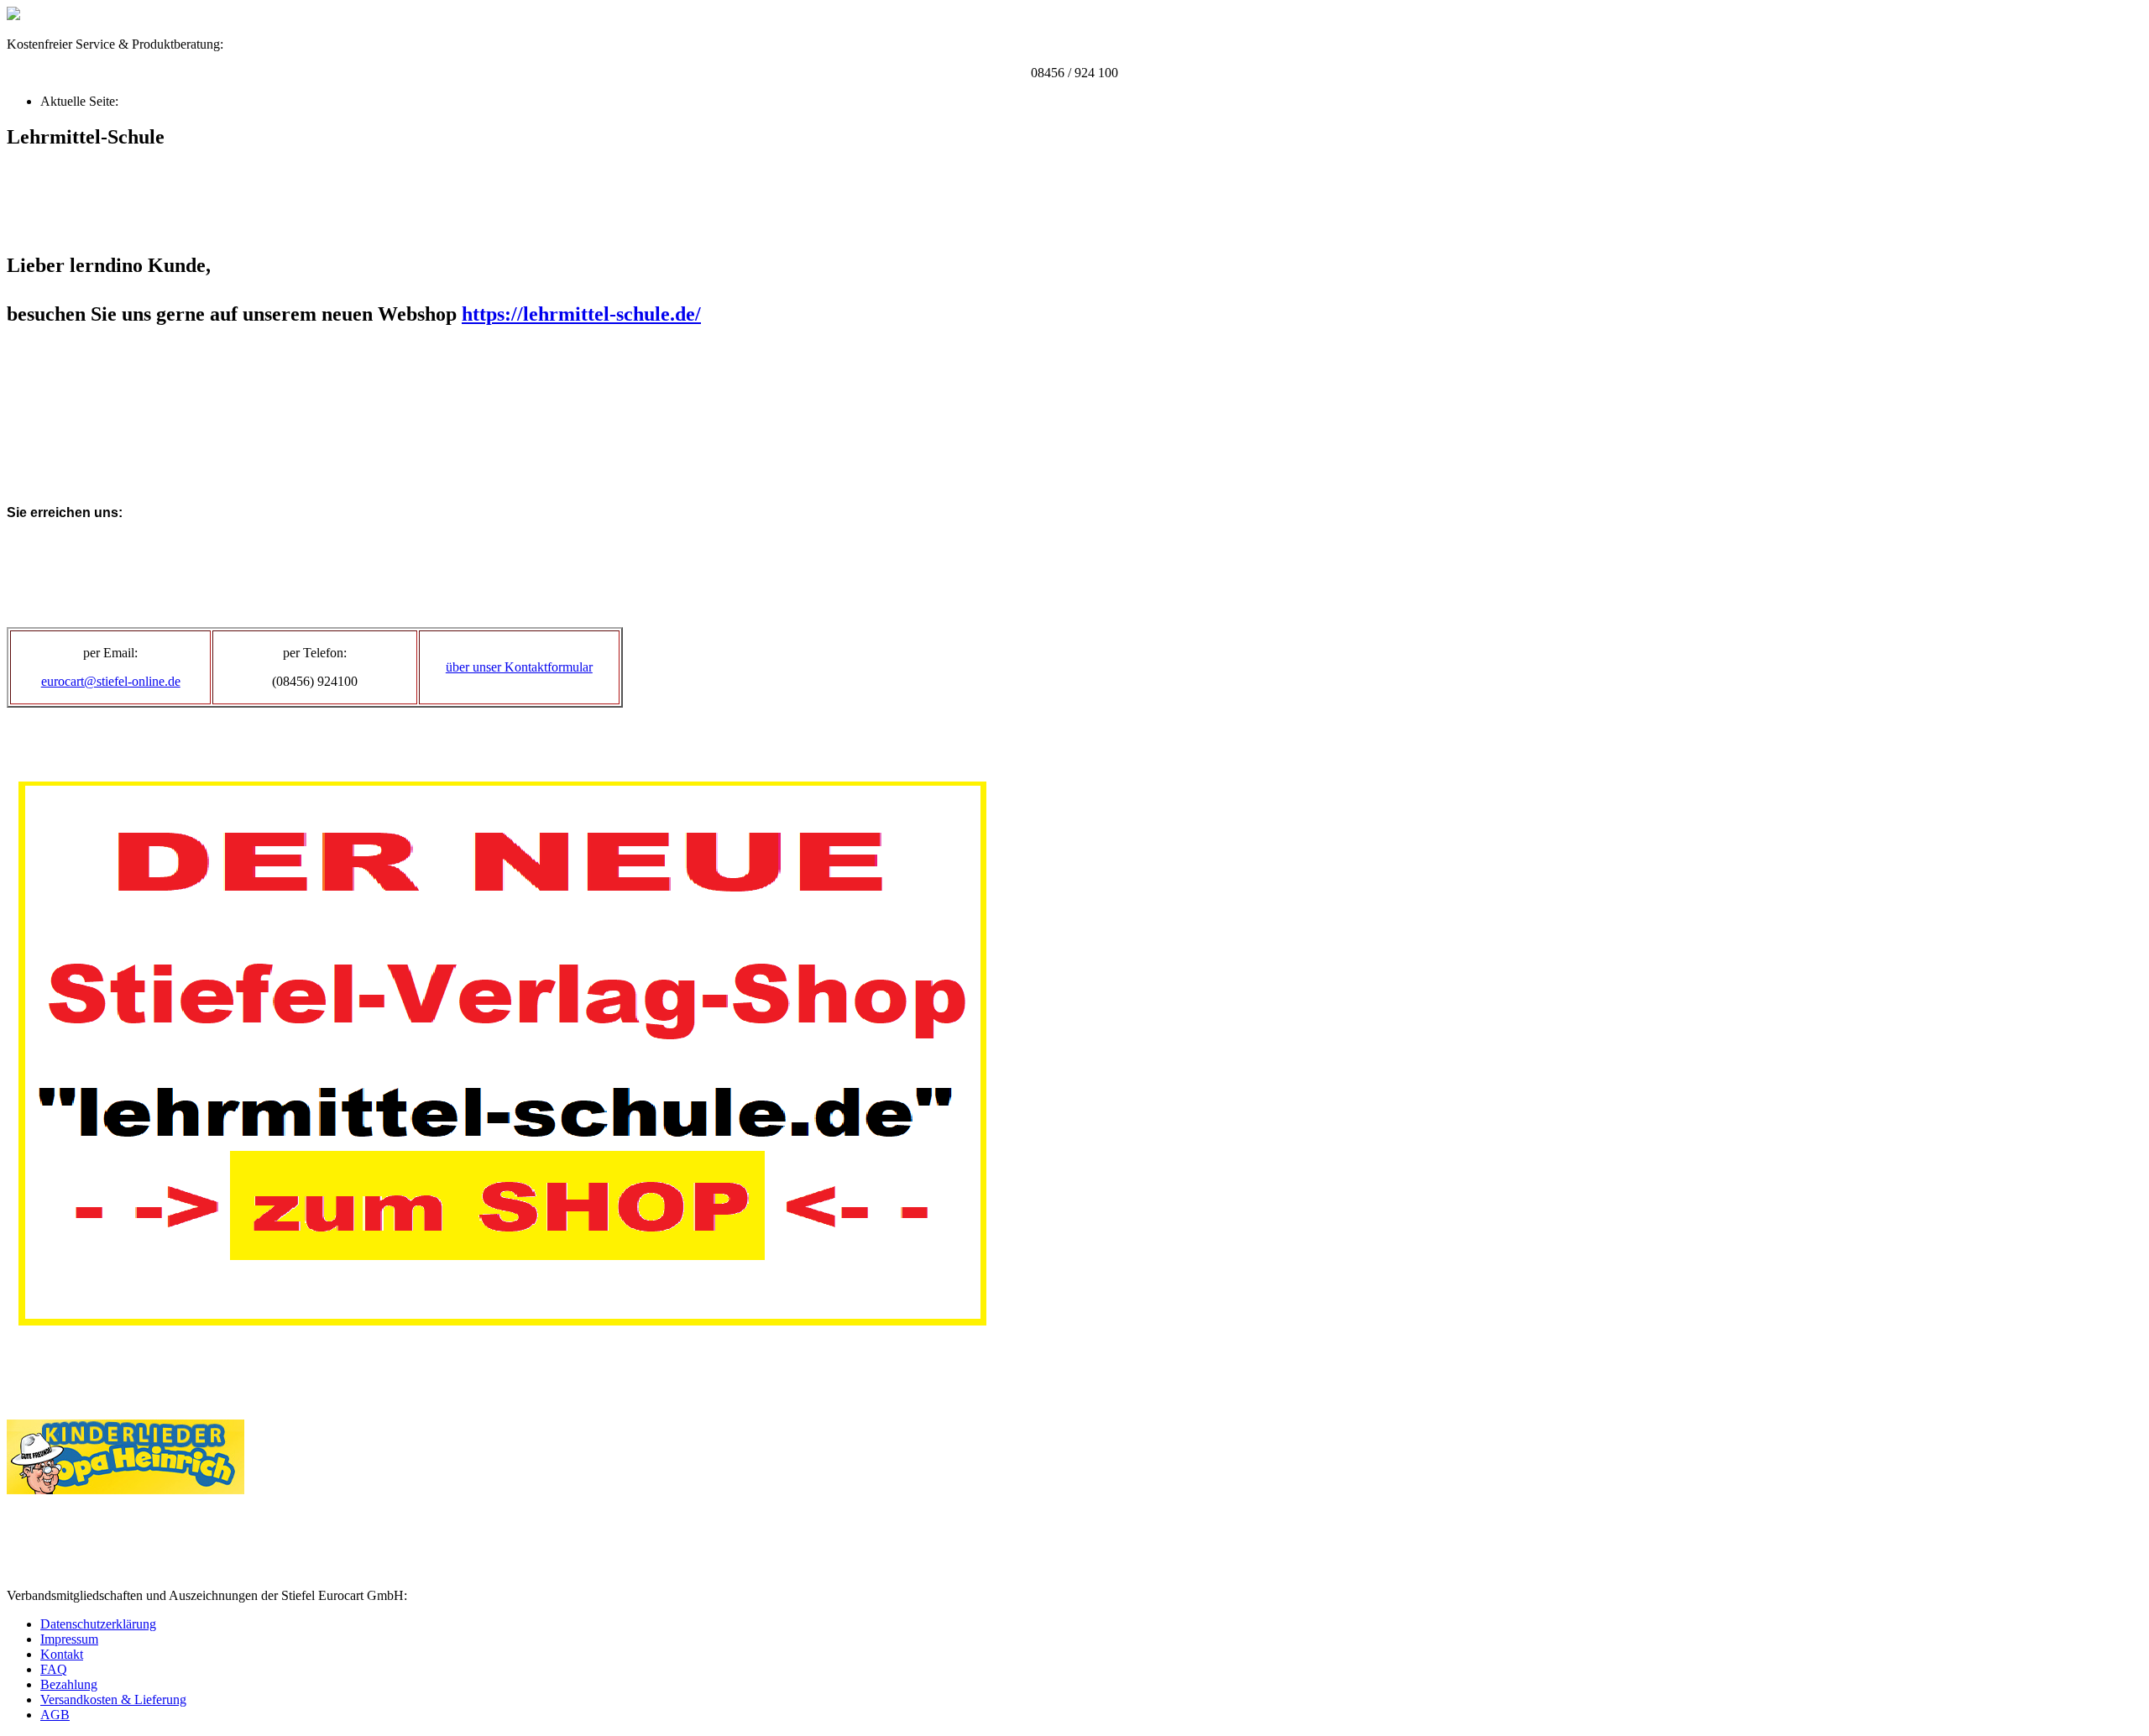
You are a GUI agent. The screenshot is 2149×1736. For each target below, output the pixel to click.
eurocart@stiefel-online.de (111, 681)
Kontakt (62, 1654)
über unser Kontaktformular (519, 667)
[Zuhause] (13, 16)
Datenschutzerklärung (98, 1624)
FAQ (54, 1669)
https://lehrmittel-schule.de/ (581, 314)
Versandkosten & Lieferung (113, 1699)
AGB (55, 1715)
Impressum (69, 1639)
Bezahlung (69, 1684)
